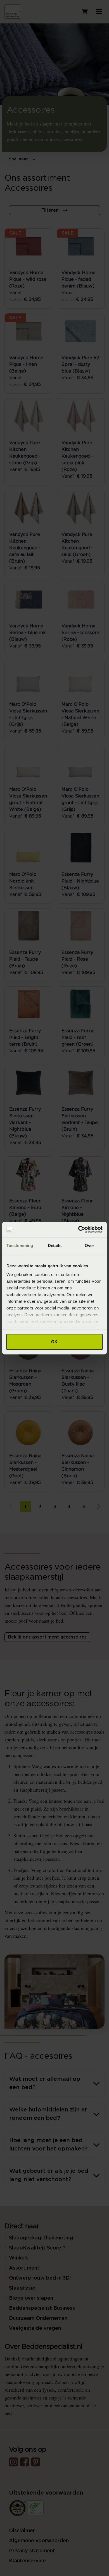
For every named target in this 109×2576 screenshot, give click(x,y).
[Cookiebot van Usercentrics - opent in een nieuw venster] (78, 1229)
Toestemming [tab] (20, 1245)
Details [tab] (55, 1245)
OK (54, 1342)
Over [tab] (89, 1245)
